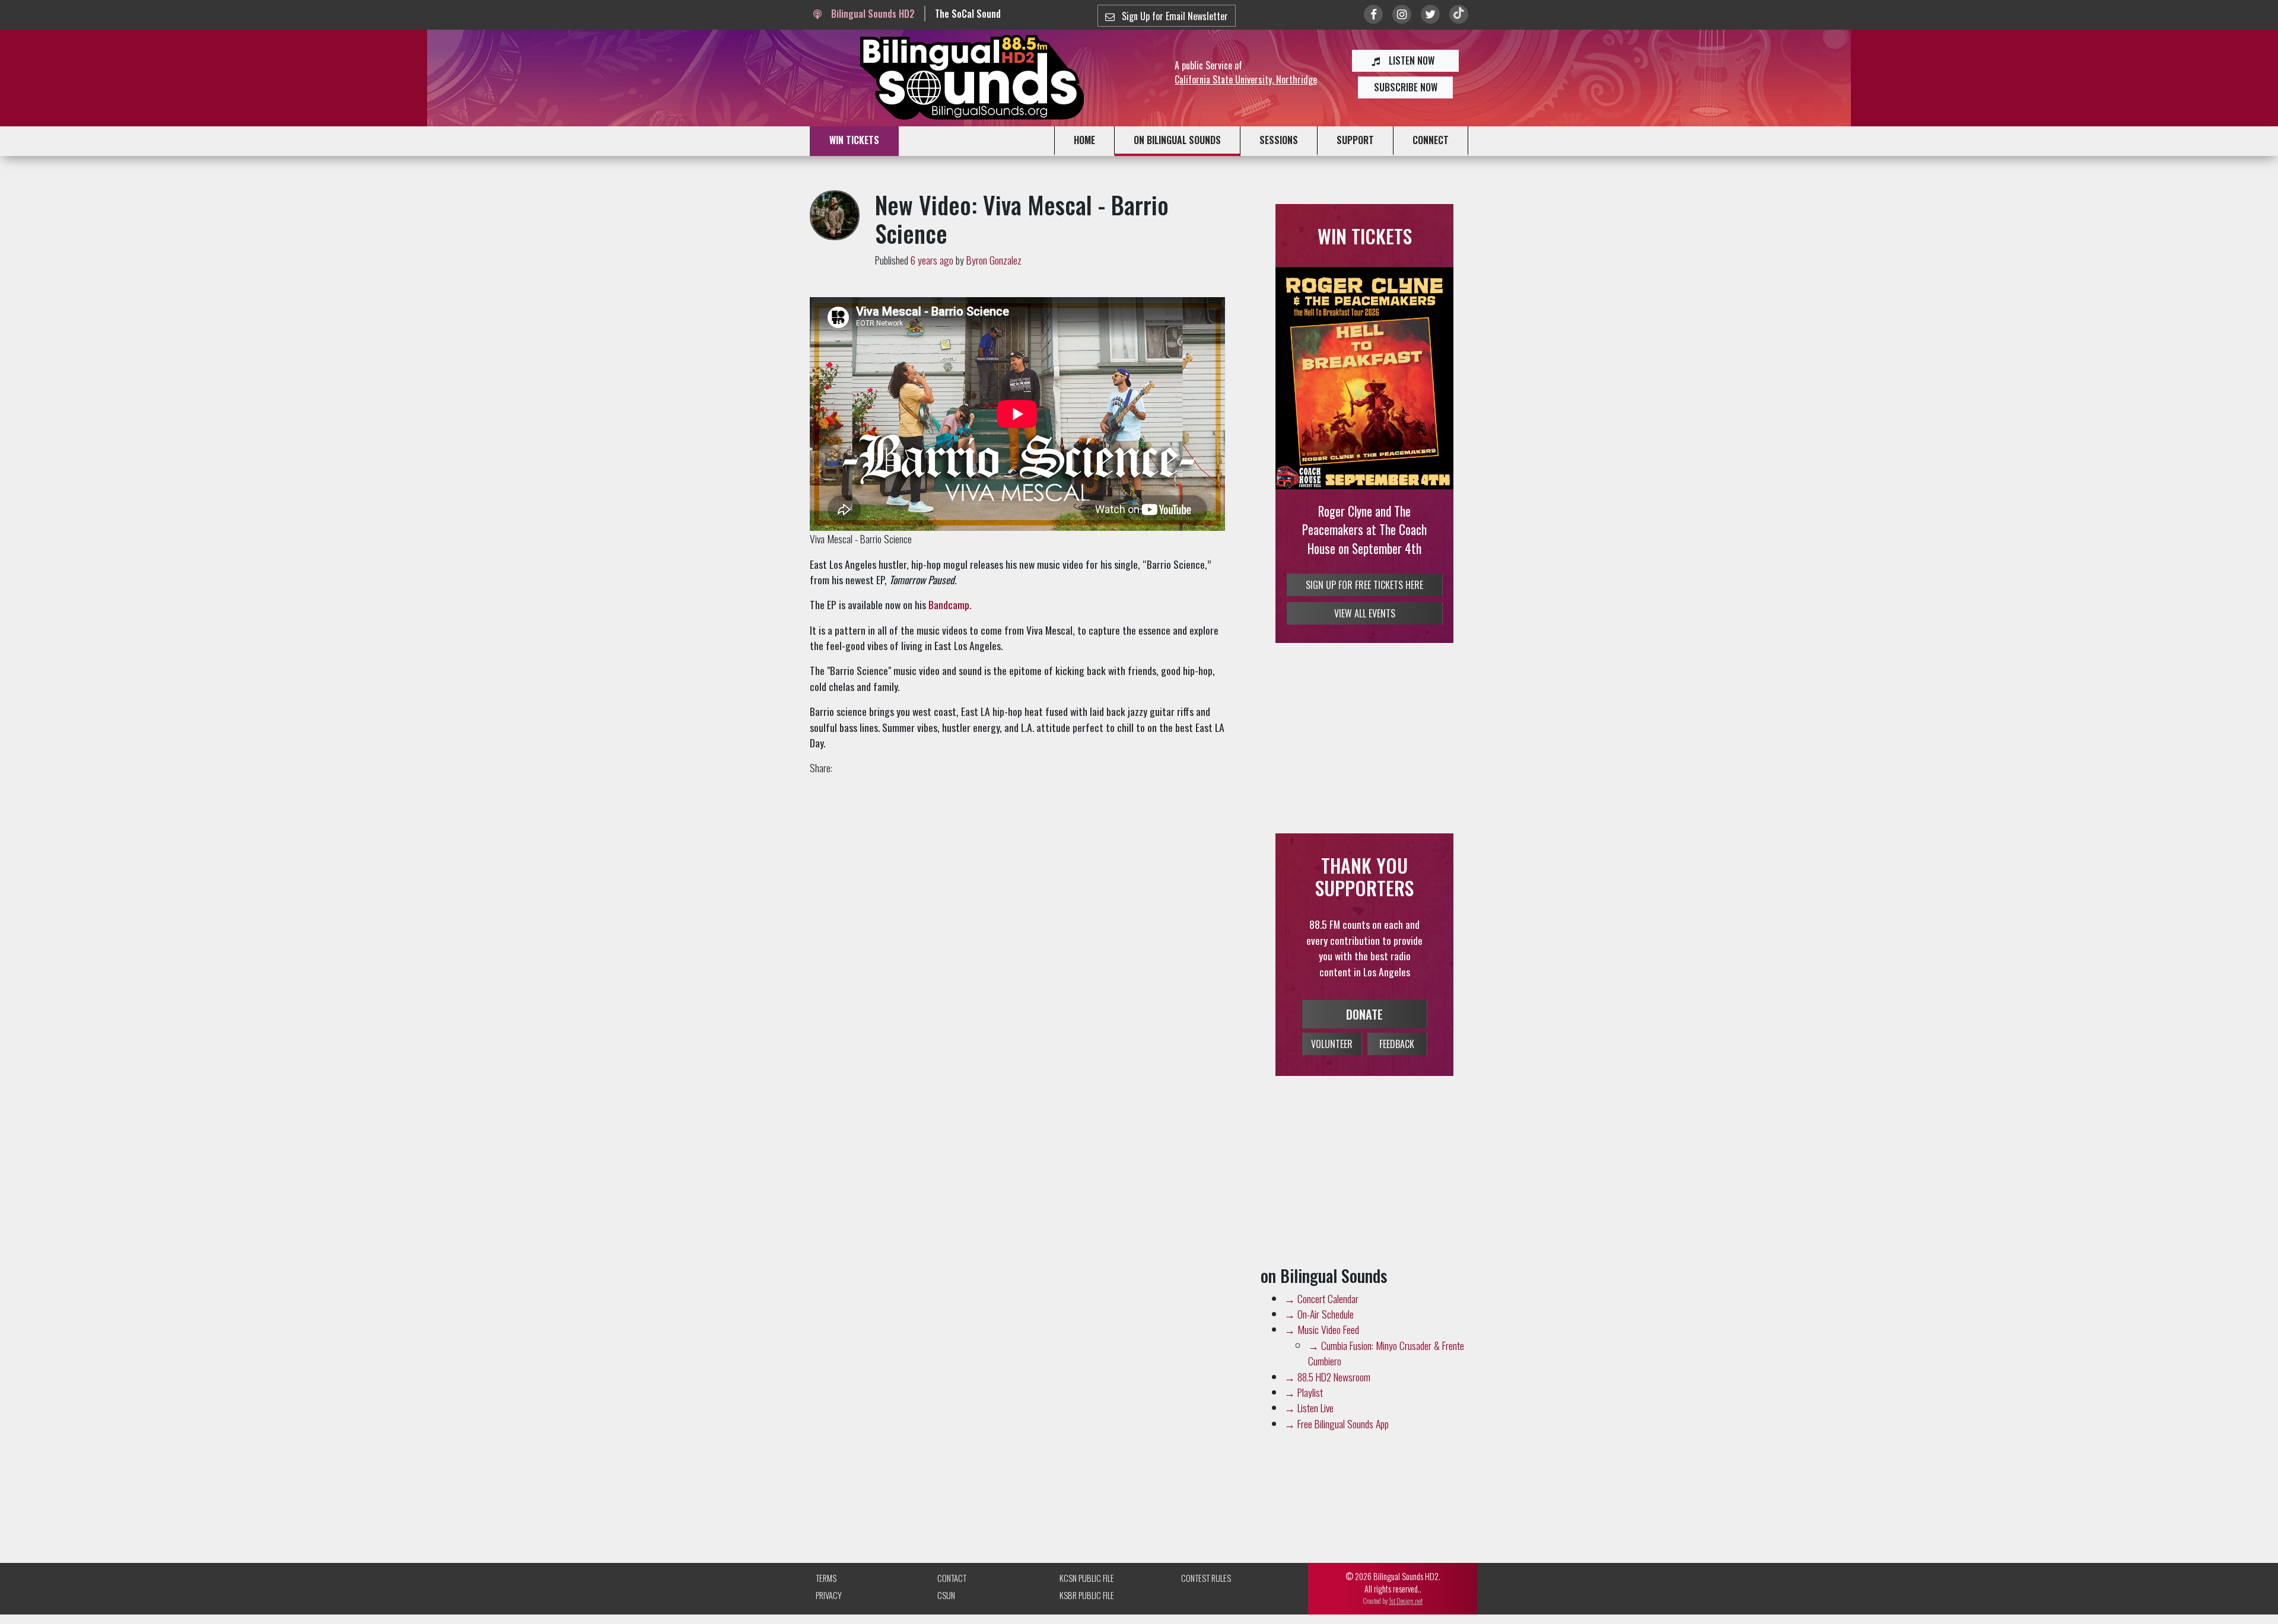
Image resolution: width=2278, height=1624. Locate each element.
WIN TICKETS (854, 140)
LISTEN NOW (1410, 60)
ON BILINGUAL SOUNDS (1177, 140)
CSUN (946, 1595)
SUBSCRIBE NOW (1406, 87)
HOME (1084, 140)
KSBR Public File (1087, 1595)
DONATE (1364, 1014)
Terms (826, 1578)
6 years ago (932, 260)
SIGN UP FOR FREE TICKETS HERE (1364, 585)
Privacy (829, 1595)
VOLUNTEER (1332, 1044)
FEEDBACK (1397, 1044)
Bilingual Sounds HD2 (871, 14)
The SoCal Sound (968, 14)
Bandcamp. (950, 604)
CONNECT (1431, 140)
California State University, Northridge (1246, 79)
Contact (952, 1578)
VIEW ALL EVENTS (1365, 613)
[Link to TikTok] (1459, 14)
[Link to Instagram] (1402, 14)
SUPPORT (1355, 140)
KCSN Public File (1087, 1578)
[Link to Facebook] (1373, 14)
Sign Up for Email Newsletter (1174, 16)
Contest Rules (1206, 1578)
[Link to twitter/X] (1430, 14)
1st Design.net (1406, 1601)
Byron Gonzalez (994, 260)
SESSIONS (1279, 140)
